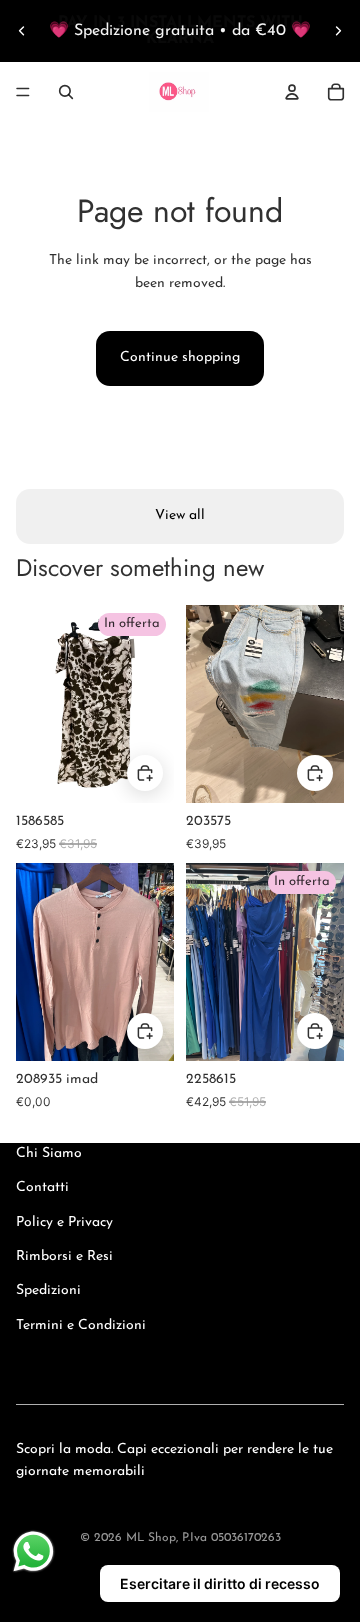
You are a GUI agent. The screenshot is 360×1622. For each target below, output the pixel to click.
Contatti (42, 1187)
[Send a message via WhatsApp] (33, 1551)
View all (180, 515)
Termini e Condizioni (81, 1325)
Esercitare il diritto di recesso (220, 1583)
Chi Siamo (49, 1153)
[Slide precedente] (22, 31)
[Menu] (23, 92)
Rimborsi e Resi (64, 1256)
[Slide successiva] (338, 31)
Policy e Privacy (64, 1222)
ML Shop (151, 1538)
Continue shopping (180, 357)
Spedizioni (48, 1290)
